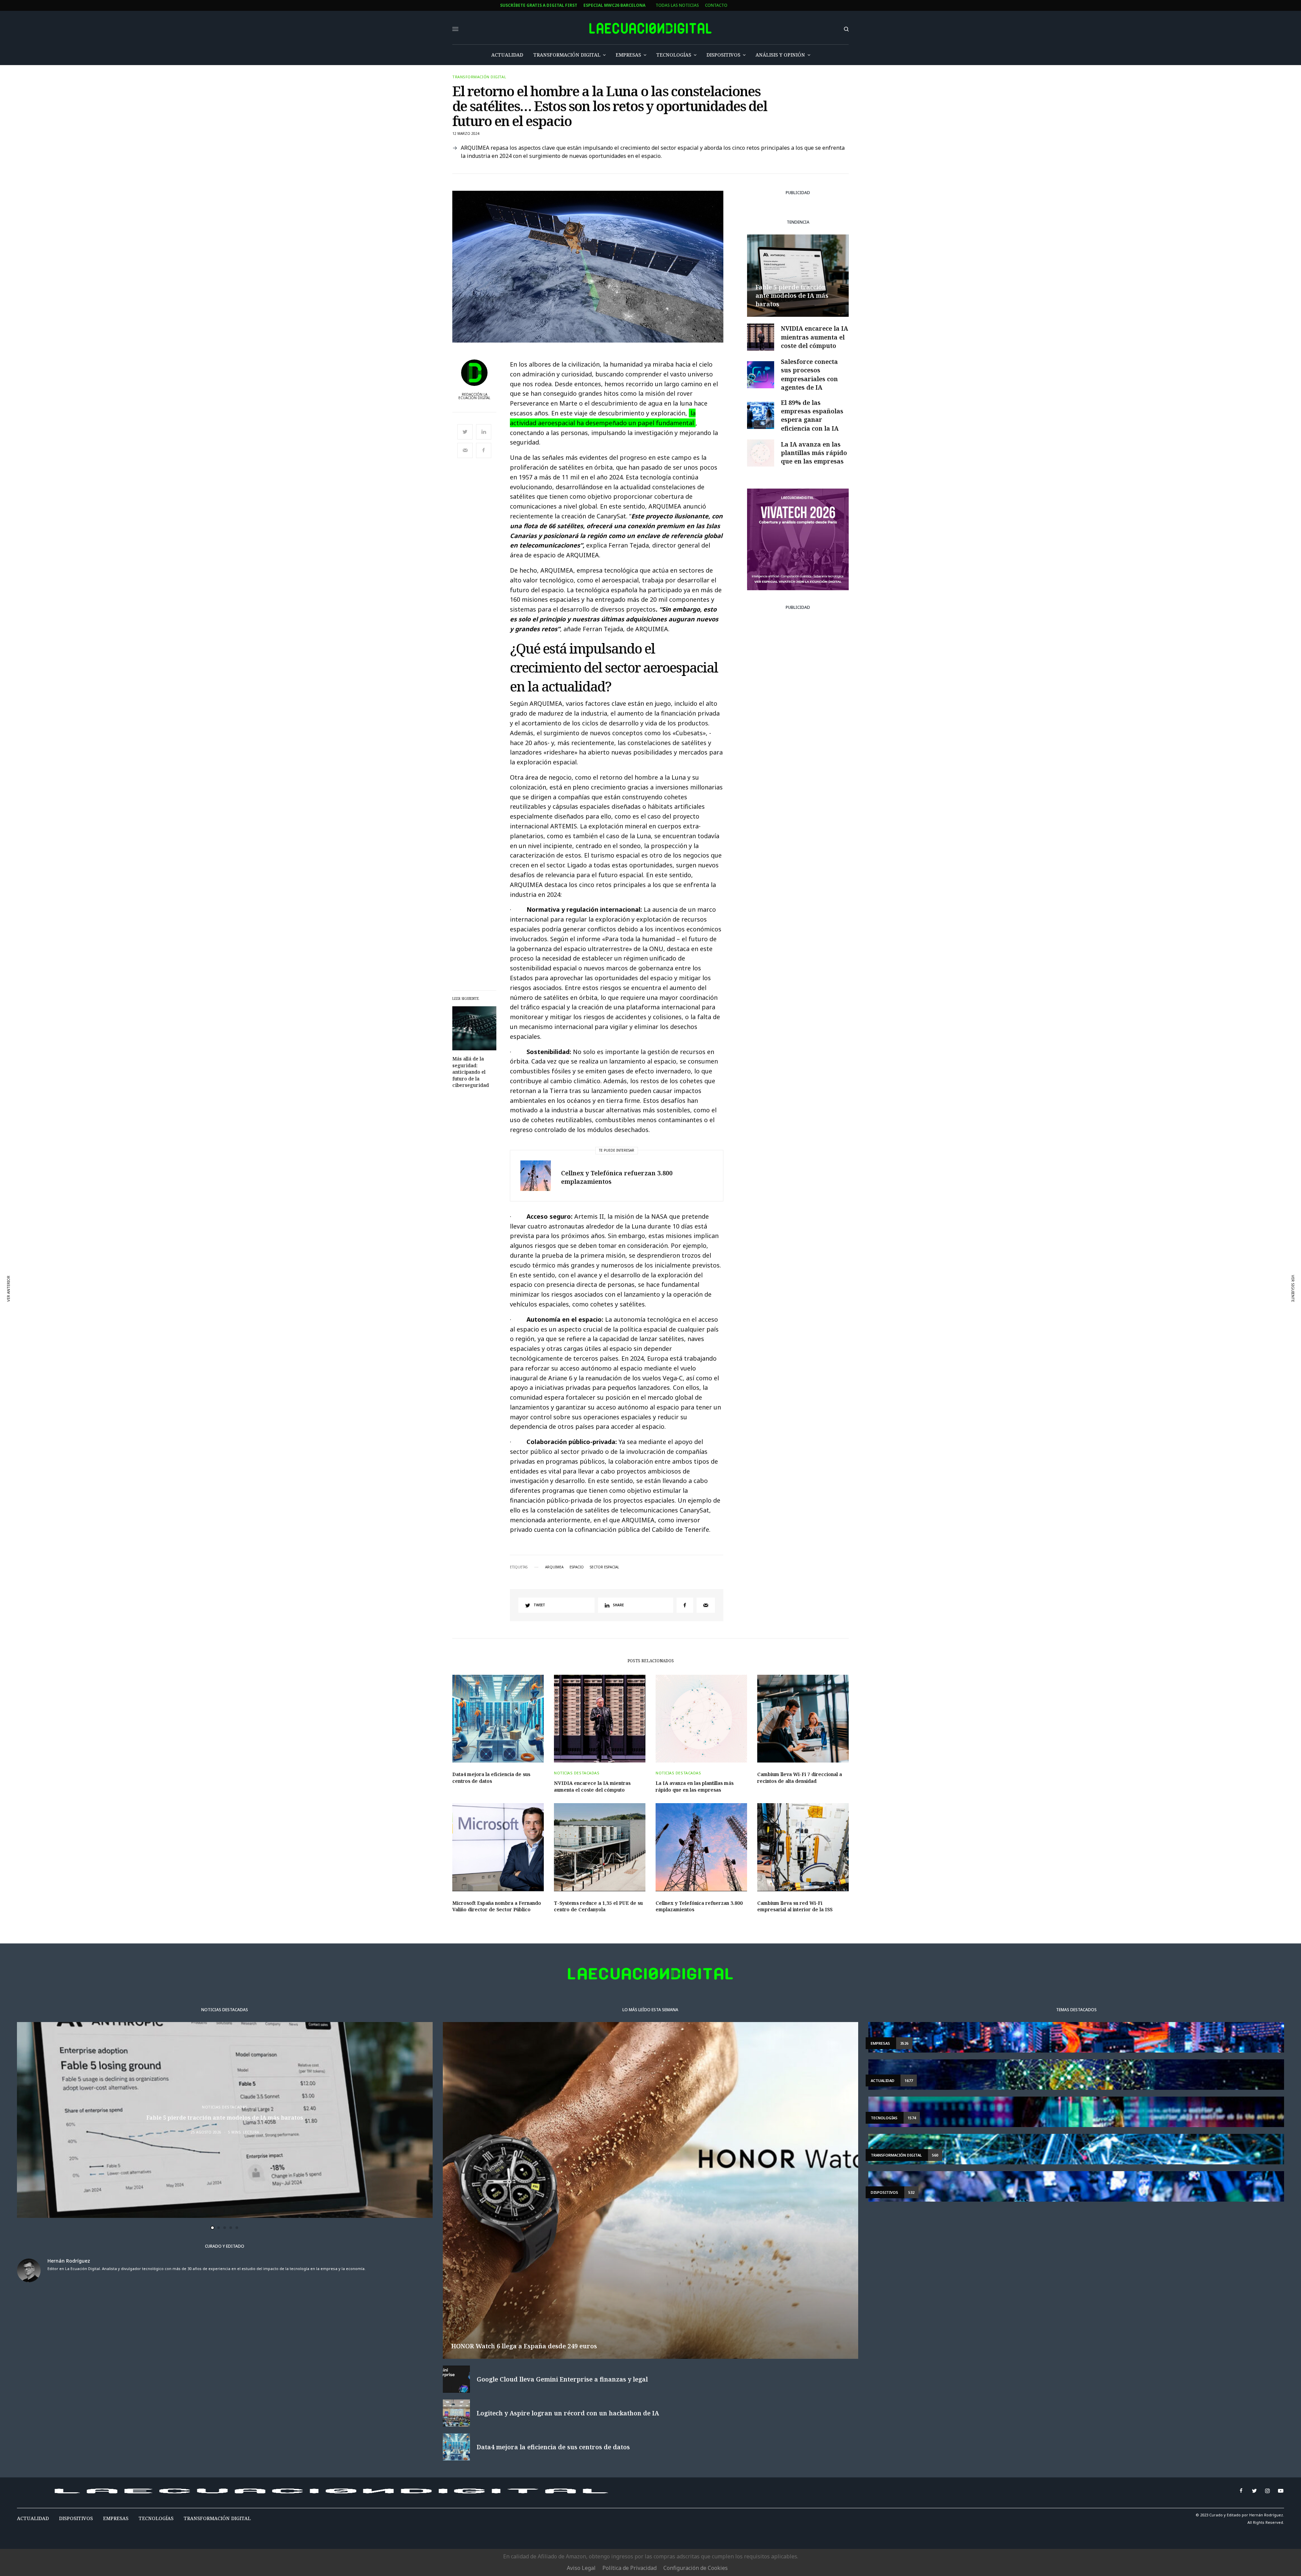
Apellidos (418, 1304)
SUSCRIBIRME (431, 1350)
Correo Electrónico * (431, 1252)
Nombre (416, 1278)
